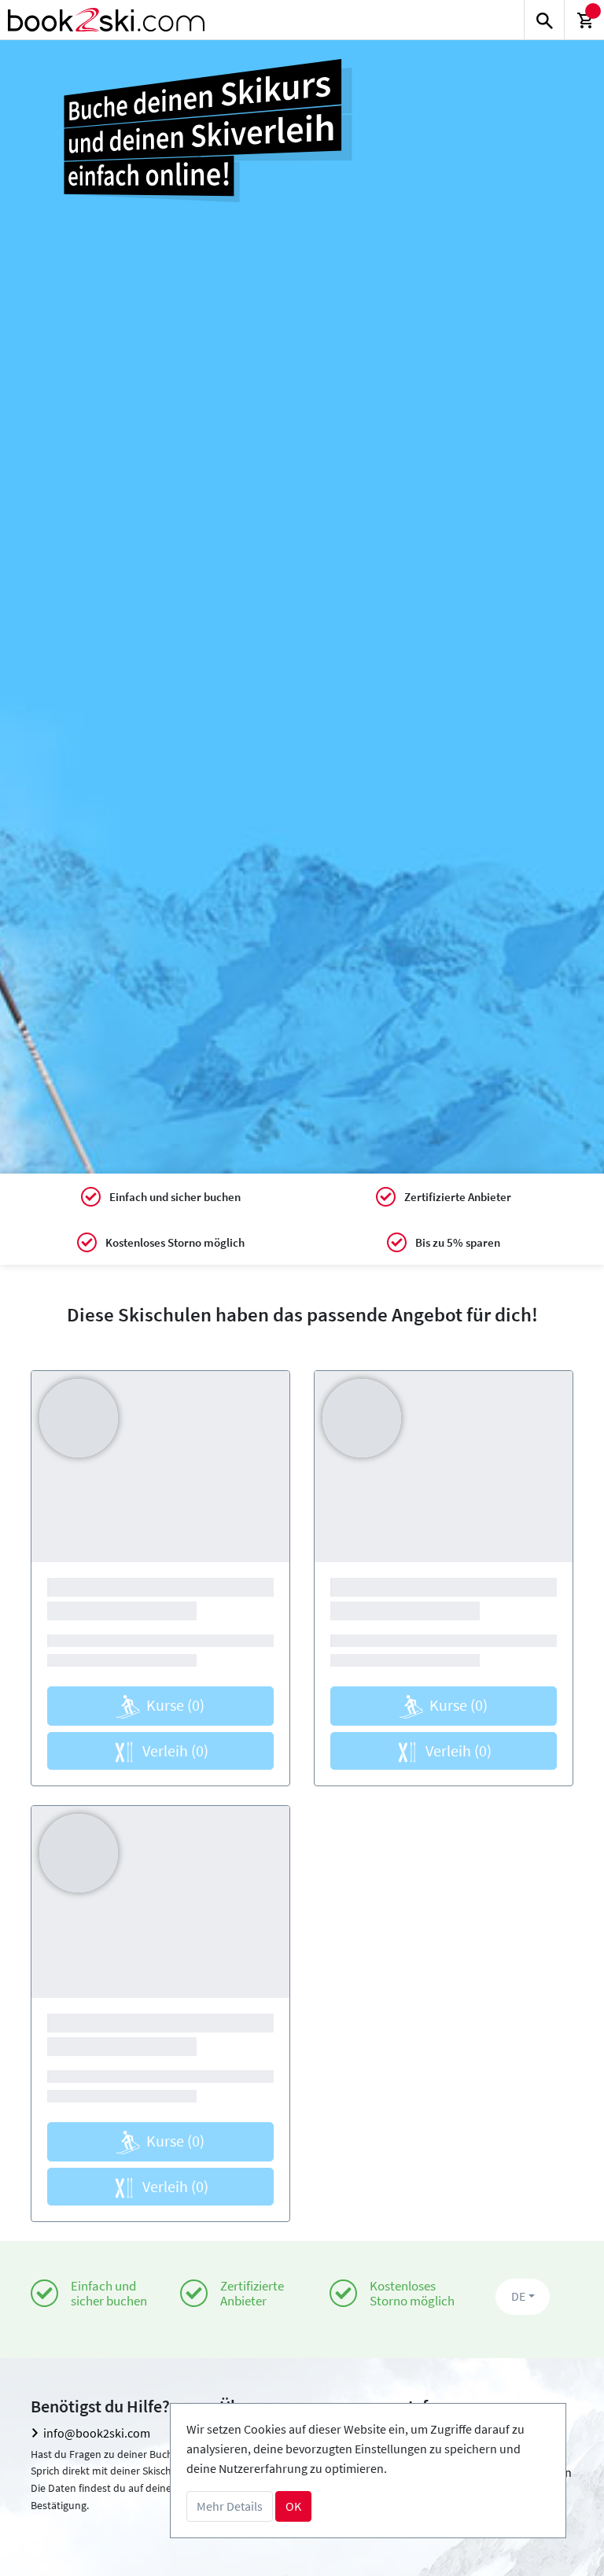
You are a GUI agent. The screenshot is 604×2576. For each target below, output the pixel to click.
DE (518, 2296)
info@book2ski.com (97, 2433)
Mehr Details (230, 2506)
